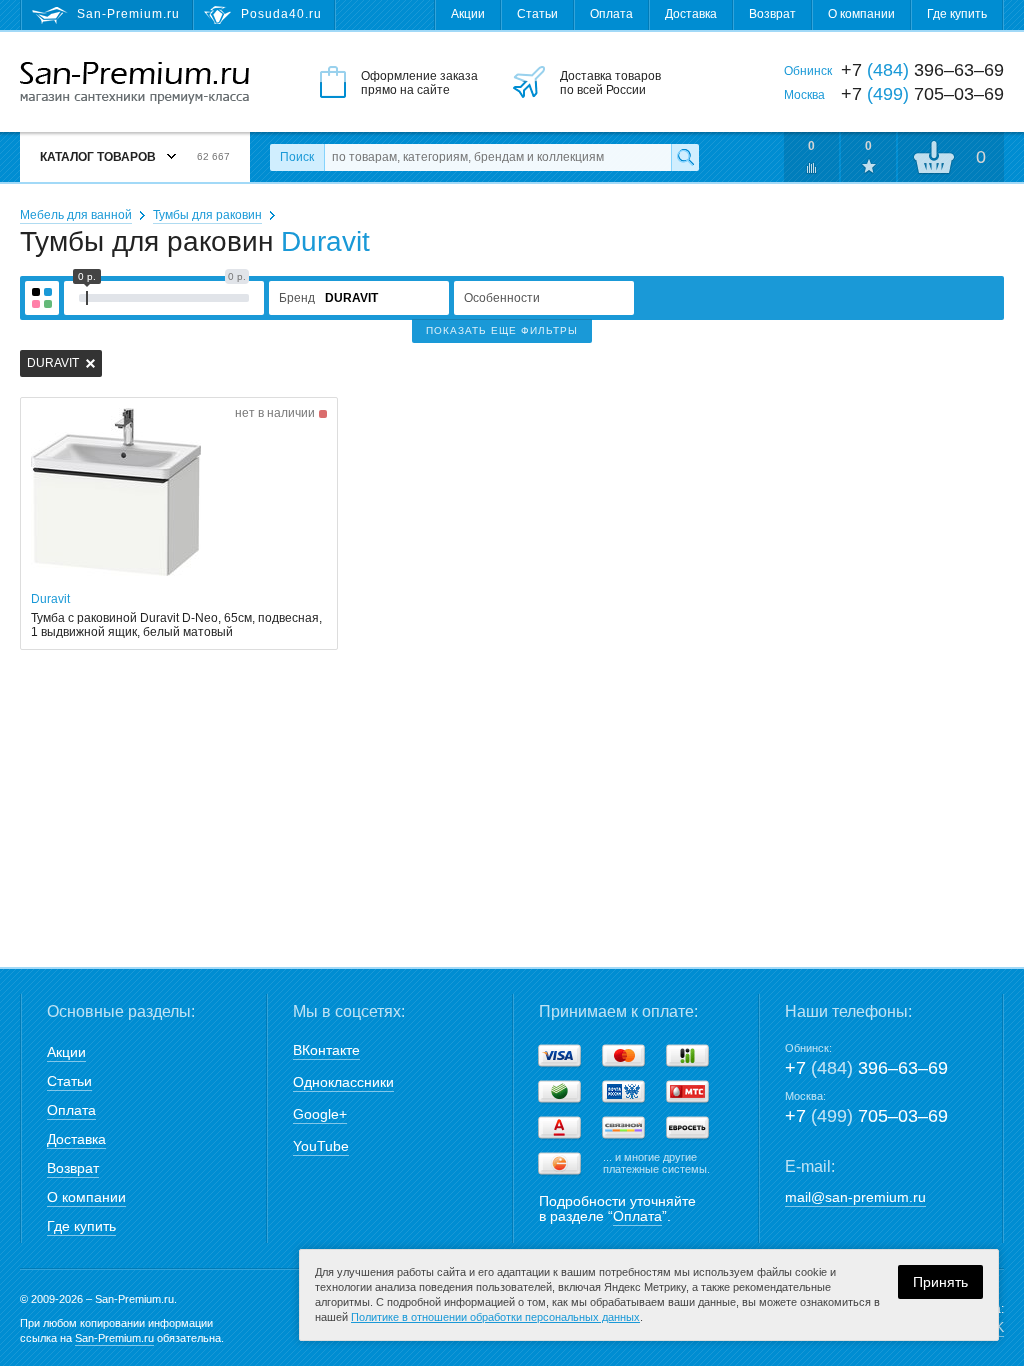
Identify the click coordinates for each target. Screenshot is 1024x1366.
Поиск (297, 157)
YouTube (321, 1146)
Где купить (957, 14)
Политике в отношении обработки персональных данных (495, 1317)
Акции (468, 14)
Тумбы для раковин (207, 215)
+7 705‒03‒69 (866, 1116)
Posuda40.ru (281, 14)
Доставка (691, 14)
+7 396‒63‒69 (866, 1068)
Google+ (320, 1114)
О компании (861, 14)
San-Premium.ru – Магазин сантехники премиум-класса (134, 83)
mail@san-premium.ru (855, 1197)
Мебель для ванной (76, 215)
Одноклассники (343, 1082)
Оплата (611, 14)
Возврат (772, 14)
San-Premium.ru (114, 1338)
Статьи (537, 14)
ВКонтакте (326, 1050)
